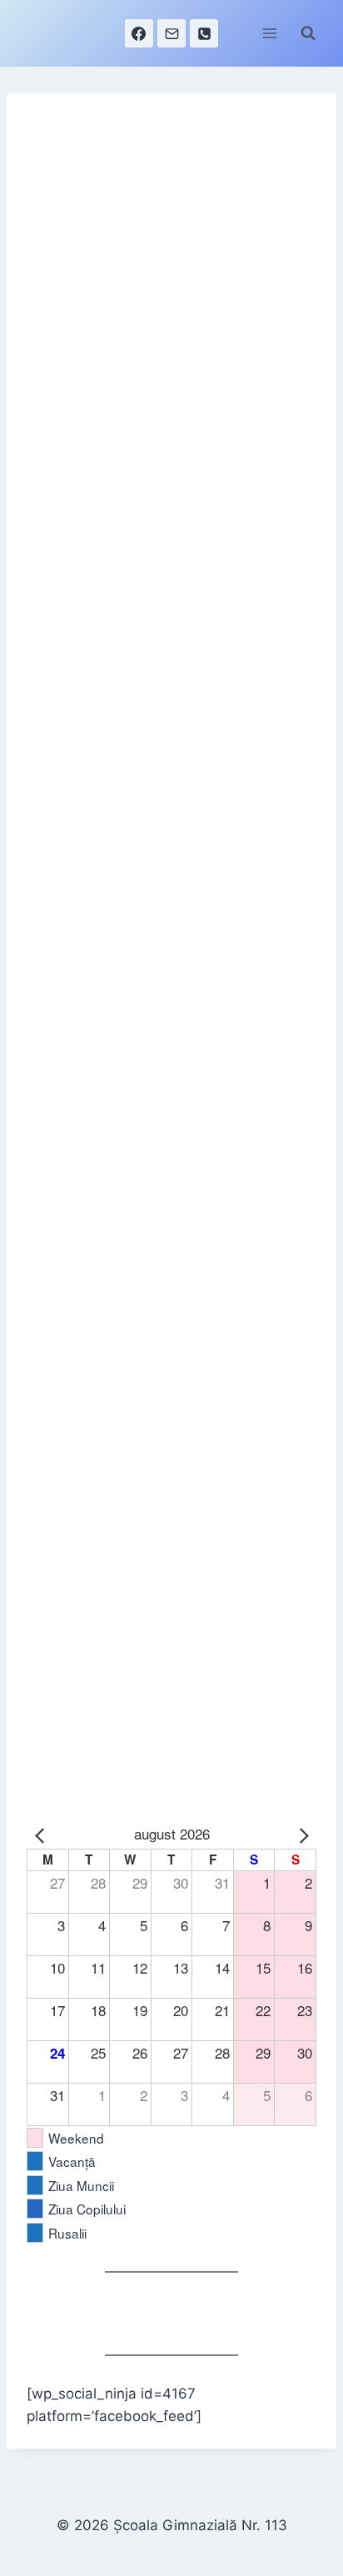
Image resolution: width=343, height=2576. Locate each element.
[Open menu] (269, 33)
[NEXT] (301, 1834)
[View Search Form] (308, 33)
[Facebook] (139, 33)
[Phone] (204, 33)
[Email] (171, 33)
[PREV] (42, 1834)
